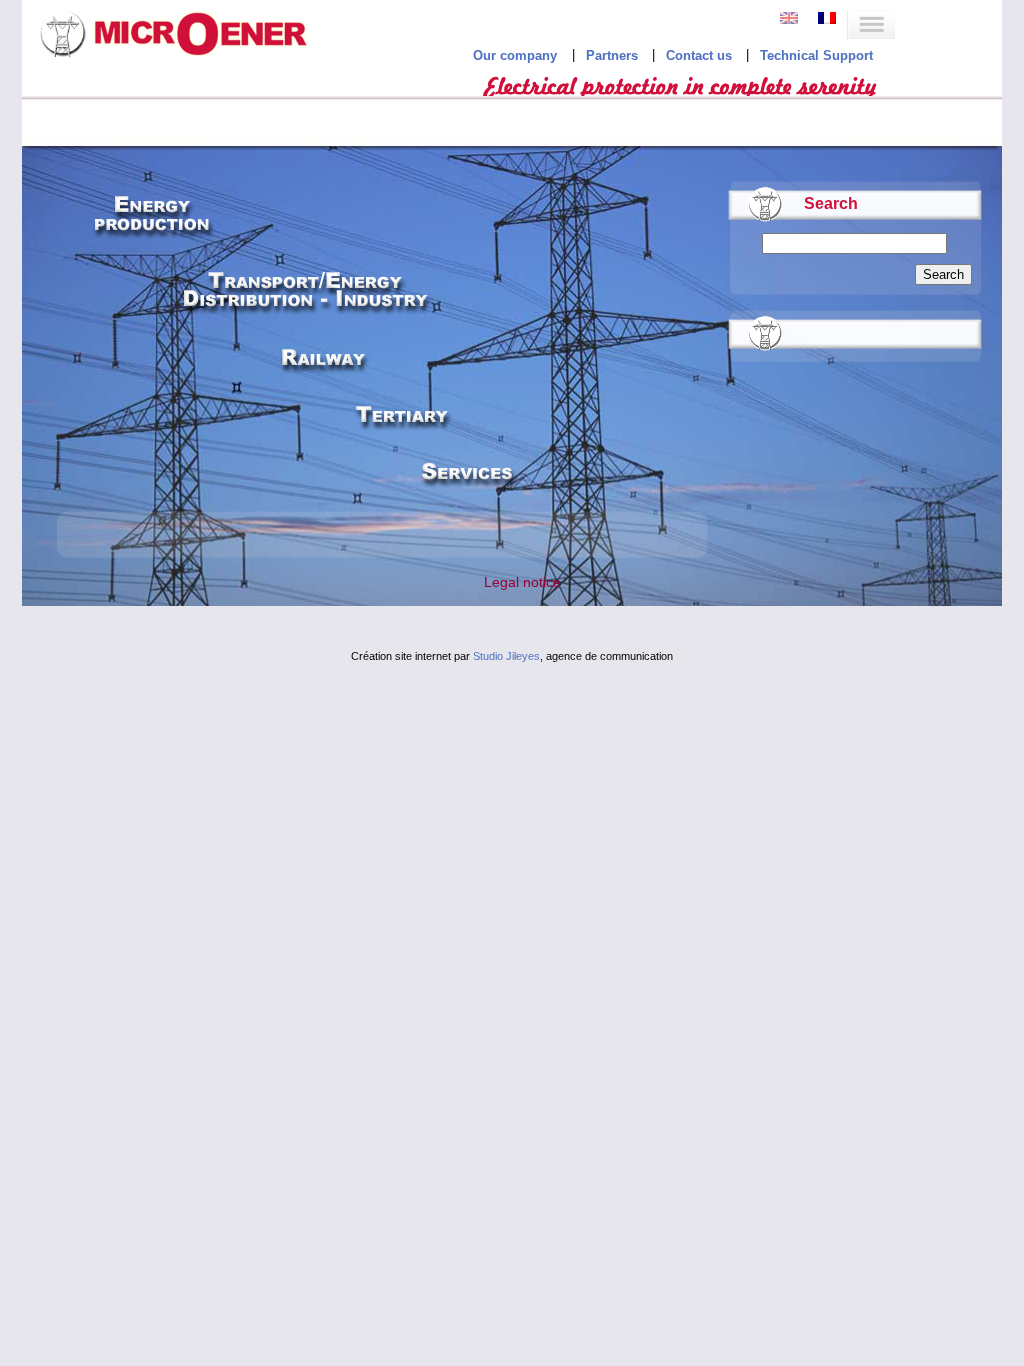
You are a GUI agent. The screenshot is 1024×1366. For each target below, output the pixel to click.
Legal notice (522, 582)
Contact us (699, 55)
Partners (612, 55)
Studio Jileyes (506, 656)
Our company (515, 55)
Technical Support (816, 55)
